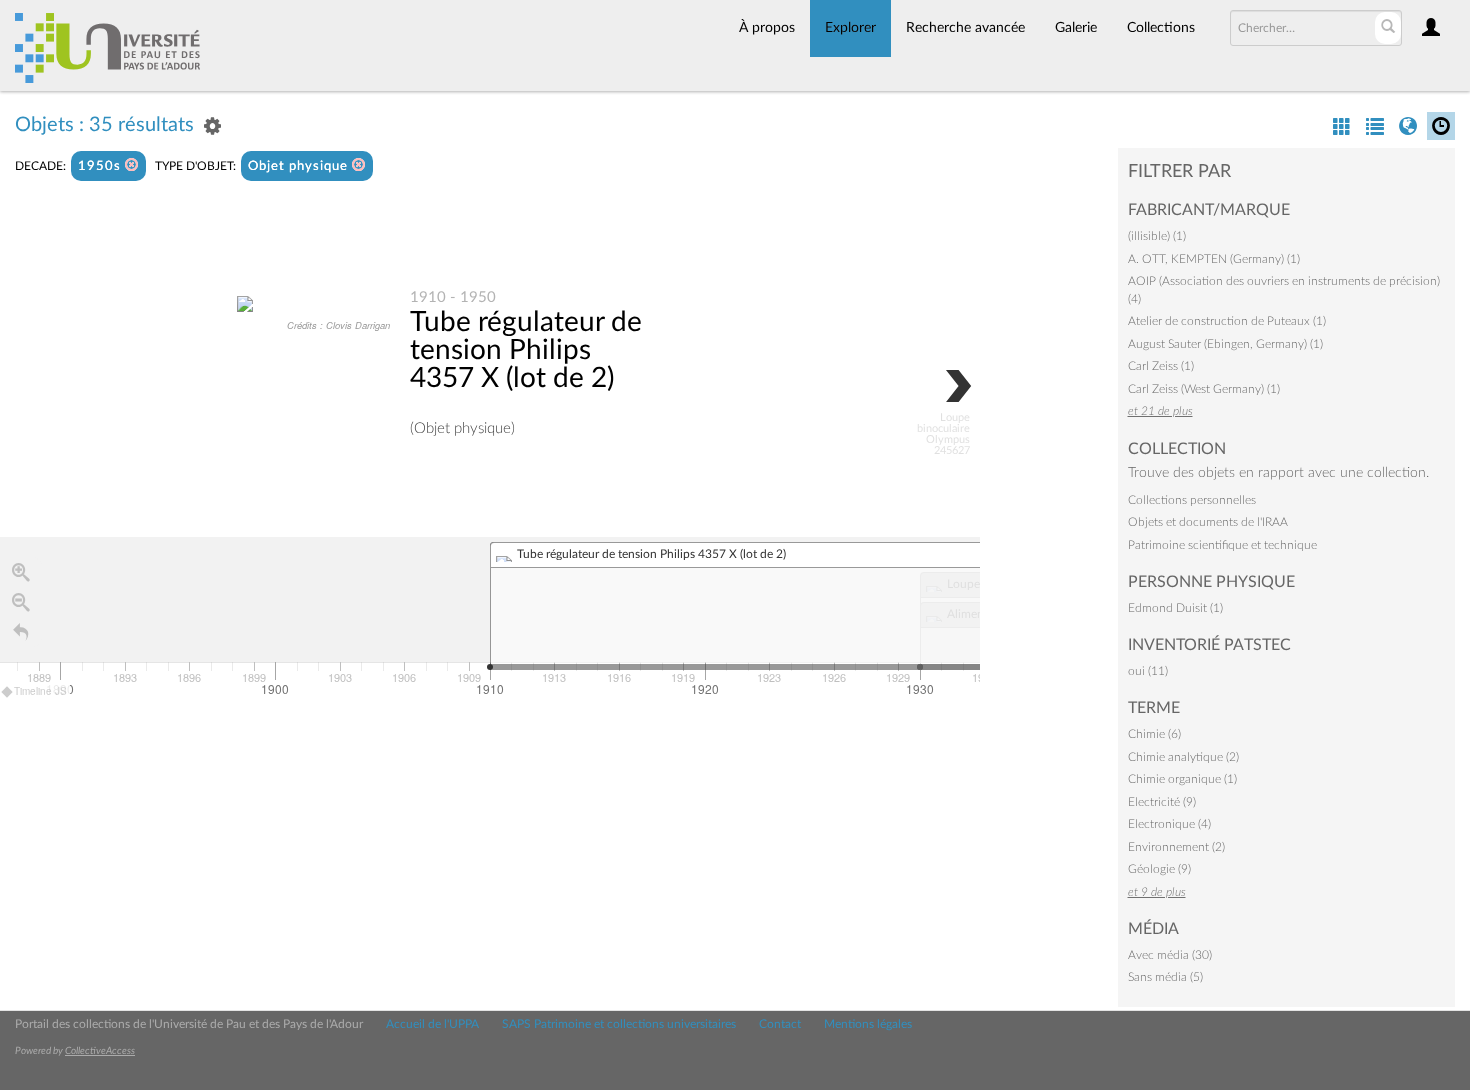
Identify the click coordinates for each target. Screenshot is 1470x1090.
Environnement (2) (1176, 847)
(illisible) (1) (1157, 236)
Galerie (1076, 28)
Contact (780, 1024)
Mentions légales (868, 1024)
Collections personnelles (1192, 500)
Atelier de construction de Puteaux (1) (1227, 321)
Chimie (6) (1154, 734)
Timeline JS (40, 691)
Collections (1161, 28)
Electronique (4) (1169, 824)
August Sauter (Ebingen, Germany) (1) (1225, 344)
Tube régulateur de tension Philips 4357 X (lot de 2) (526, 350)
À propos (767, 28)
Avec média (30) (1170, 955)
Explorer (850, 28)
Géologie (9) (1159, 869)
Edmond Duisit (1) (1175, 608)
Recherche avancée (965, 28)
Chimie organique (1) (1182, 779)
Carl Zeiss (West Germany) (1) (1204, 389)
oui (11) (1148, 671)
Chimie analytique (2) (1183, 757)
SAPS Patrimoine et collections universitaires (619, 1024)
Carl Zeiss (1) (1161, 366)
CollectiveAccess (100, 1051)
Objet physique (300, 166)
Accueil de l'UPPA (432, 1024)
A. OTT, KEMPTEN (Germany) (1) (1214, 259)
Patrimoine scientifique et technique (1222, 545)
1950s (101, 166)
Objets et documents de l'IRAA (1208, 522)
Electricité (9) (1162, 802)
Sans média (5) (1165, 977)
